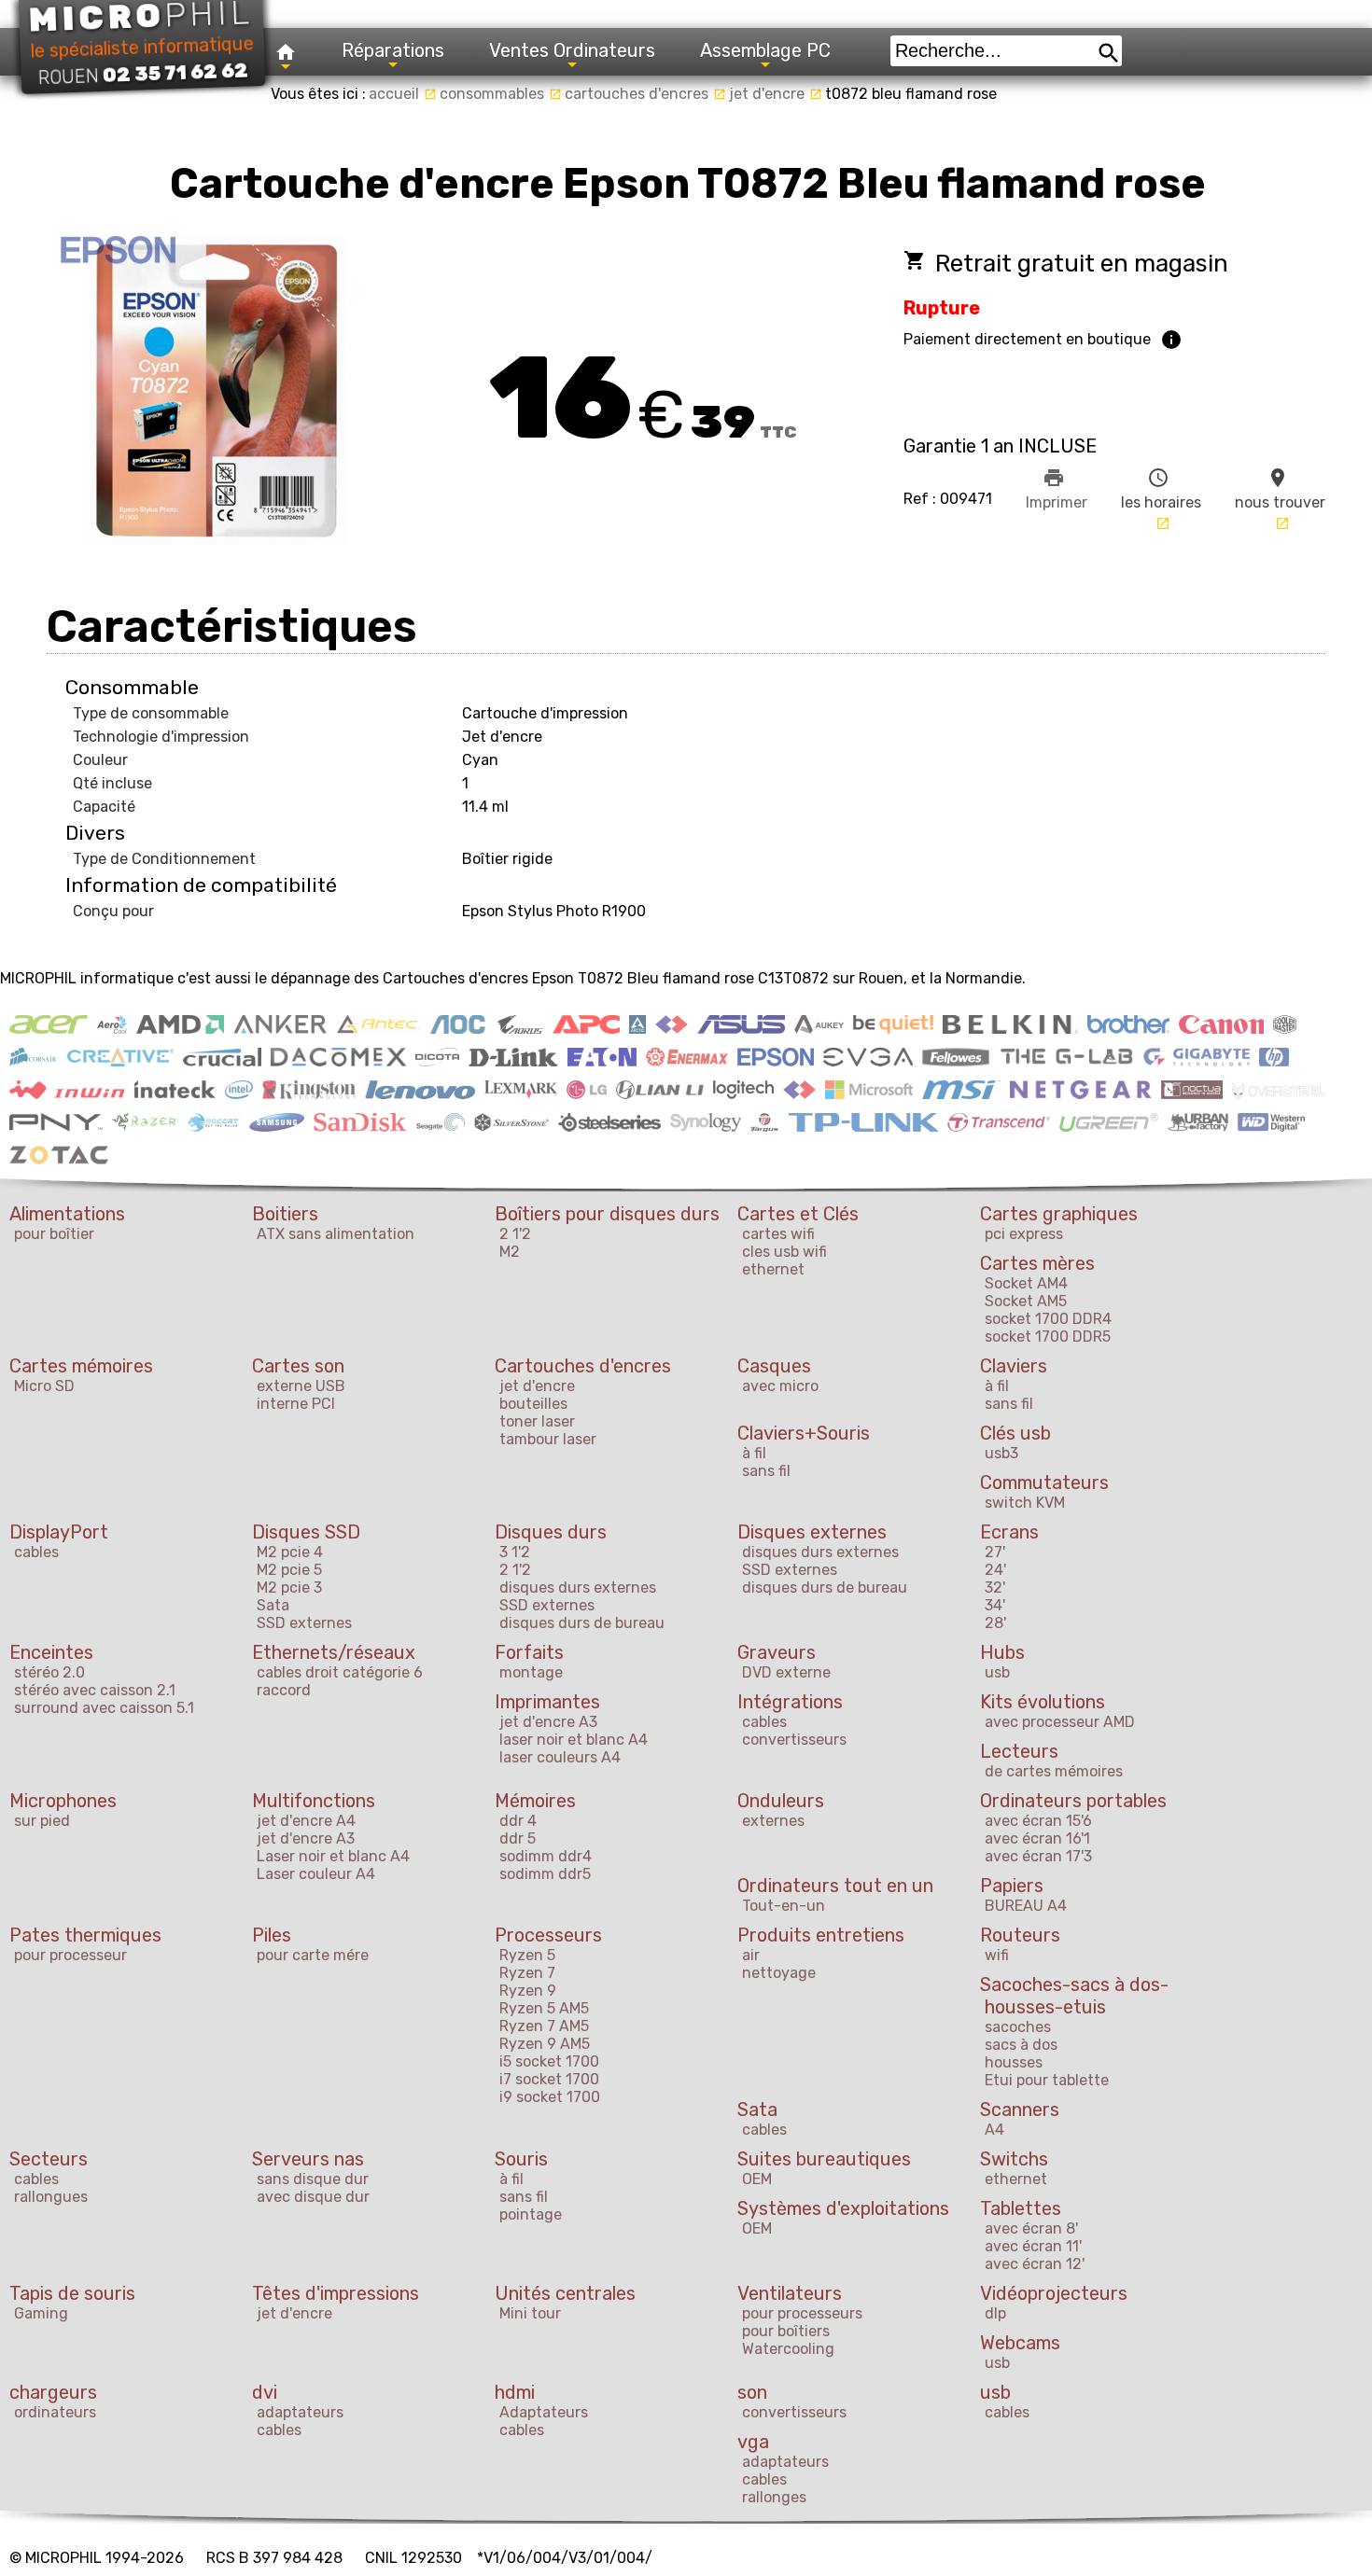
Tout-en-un (784, 1906)
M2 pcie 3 (289, 1587)
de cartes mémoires (1054, 1771)
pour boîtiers (786, 2331)
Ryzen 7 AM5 (544, 2026)
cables (36, 1552)
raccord (284, 1690)
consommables (501, 94)
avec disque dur (313, 2197)
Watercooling (788, 2349)
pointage (531, 2214)
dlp (995, 2313)
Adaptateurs (544, 2412)
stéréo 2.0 (49, 1672)
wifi (997, 1955)
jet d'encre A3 (548, 1722)
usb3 (1001, 1453)
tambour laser (548, 1439)
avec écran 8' (1031, 2228)
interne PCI (296, 1404)
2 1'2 (515, 1234)
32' (995, 1587)
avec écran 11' (1033, 2246)
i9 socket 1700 (550, 2097)
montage (531, 1672)
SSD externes (304, 1623)
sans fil (1009, 1404)
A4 (994, 2130)
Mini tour (530, 2313)
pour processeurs (802, 2313)
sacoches (1018, 2027)
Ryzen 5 (527, 1955)
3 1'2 (515, 1552)
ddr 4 (518, 1821)
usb (997, 1672)
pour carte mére (313, 1955)
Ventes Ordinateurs (572, 50)
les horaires (1161, 499)
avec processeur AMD (1060, 1722)
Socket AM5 (1026, 1301)
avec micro (780, 1386)
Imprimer (1057, 489)
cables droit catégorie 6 (340, 1672)
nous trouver (1280, 499)
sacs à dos (1021, 2045)
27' (995, 1552)
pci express (1024, 1234)
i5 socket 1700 (549, 2061)
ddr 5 (518, 1838)
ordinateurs (55, 2412)
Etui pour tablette (1047, 2080)
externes (773, 1821)
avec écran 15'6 (1038, 1821)
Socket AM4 (1026, 1283)
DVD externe (786, 1672)
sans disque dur (313, 2179)
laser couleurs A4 (560, 1757)
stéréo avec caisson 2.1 (95, 1690)
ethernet (773, 1269)
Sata (273, 1605)
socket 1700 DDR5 (1048, 1337)
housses (1014, 2062)
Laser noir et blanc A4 (333, 1856)
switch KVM (1025, 1503)
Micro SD (44, 1386)
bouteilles (533, 1404)
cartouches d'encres (645, 94)
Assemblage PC (765, 50)
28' (995, 1623)
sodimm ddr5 (545, 1874)
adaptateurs (300, 2412)
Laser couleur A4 (316, 1874)
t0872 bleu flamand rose (911, 94)
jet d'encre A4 (306, 1821)
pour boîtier (54, 1234)
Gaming (41, 2313)
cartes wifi (778, 1234)
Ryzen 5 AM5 (544, 2008)
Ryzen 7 (527, 1973)
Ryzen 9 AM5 (545, 2044)
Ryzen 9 (528, 1991)
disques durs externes (578, 1587)
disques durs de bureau (582, 1623)
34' (995, 1605)
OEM (757, 2179)
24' (995, 1570)
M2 (510, 1252)
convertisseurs (794, 1740)
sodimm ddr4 (546, 1856)
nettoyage (779, 1973)
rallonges (774, 2497)
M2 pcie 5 (289, 1570)
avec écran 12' (1035, 2264)
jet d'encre (776, 94)
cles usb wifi (784, 1252)
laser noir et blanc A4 (574, 1740)
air (751, 1955)
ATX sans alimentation (336, 1234)
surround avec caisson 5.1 (104, 1708)
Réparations (393, 50)
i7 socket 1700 (549, 2079)
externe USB (301, 1386)
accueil (403, 94)
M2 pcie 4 (290, 1552)
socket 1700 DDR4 (1048, 1319)
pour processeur (70, 1955)
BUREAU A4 (1026, 1906)
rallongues (51, 2197)
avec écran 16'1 (1037, 1838)
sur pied (42, 1821)
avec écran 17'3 (1038, 1856)
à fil (997, 1386)
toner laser (537, 1421)
